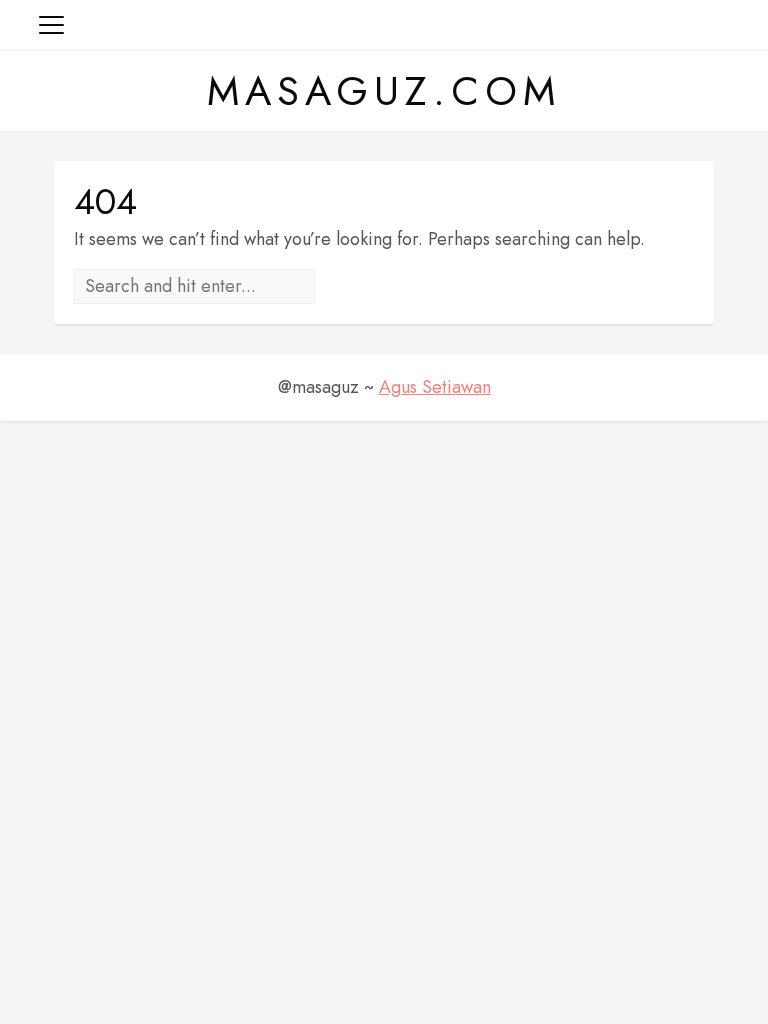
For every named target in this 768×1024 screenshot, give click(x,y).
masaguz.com (384, 91)
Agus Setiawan (435, 387)
